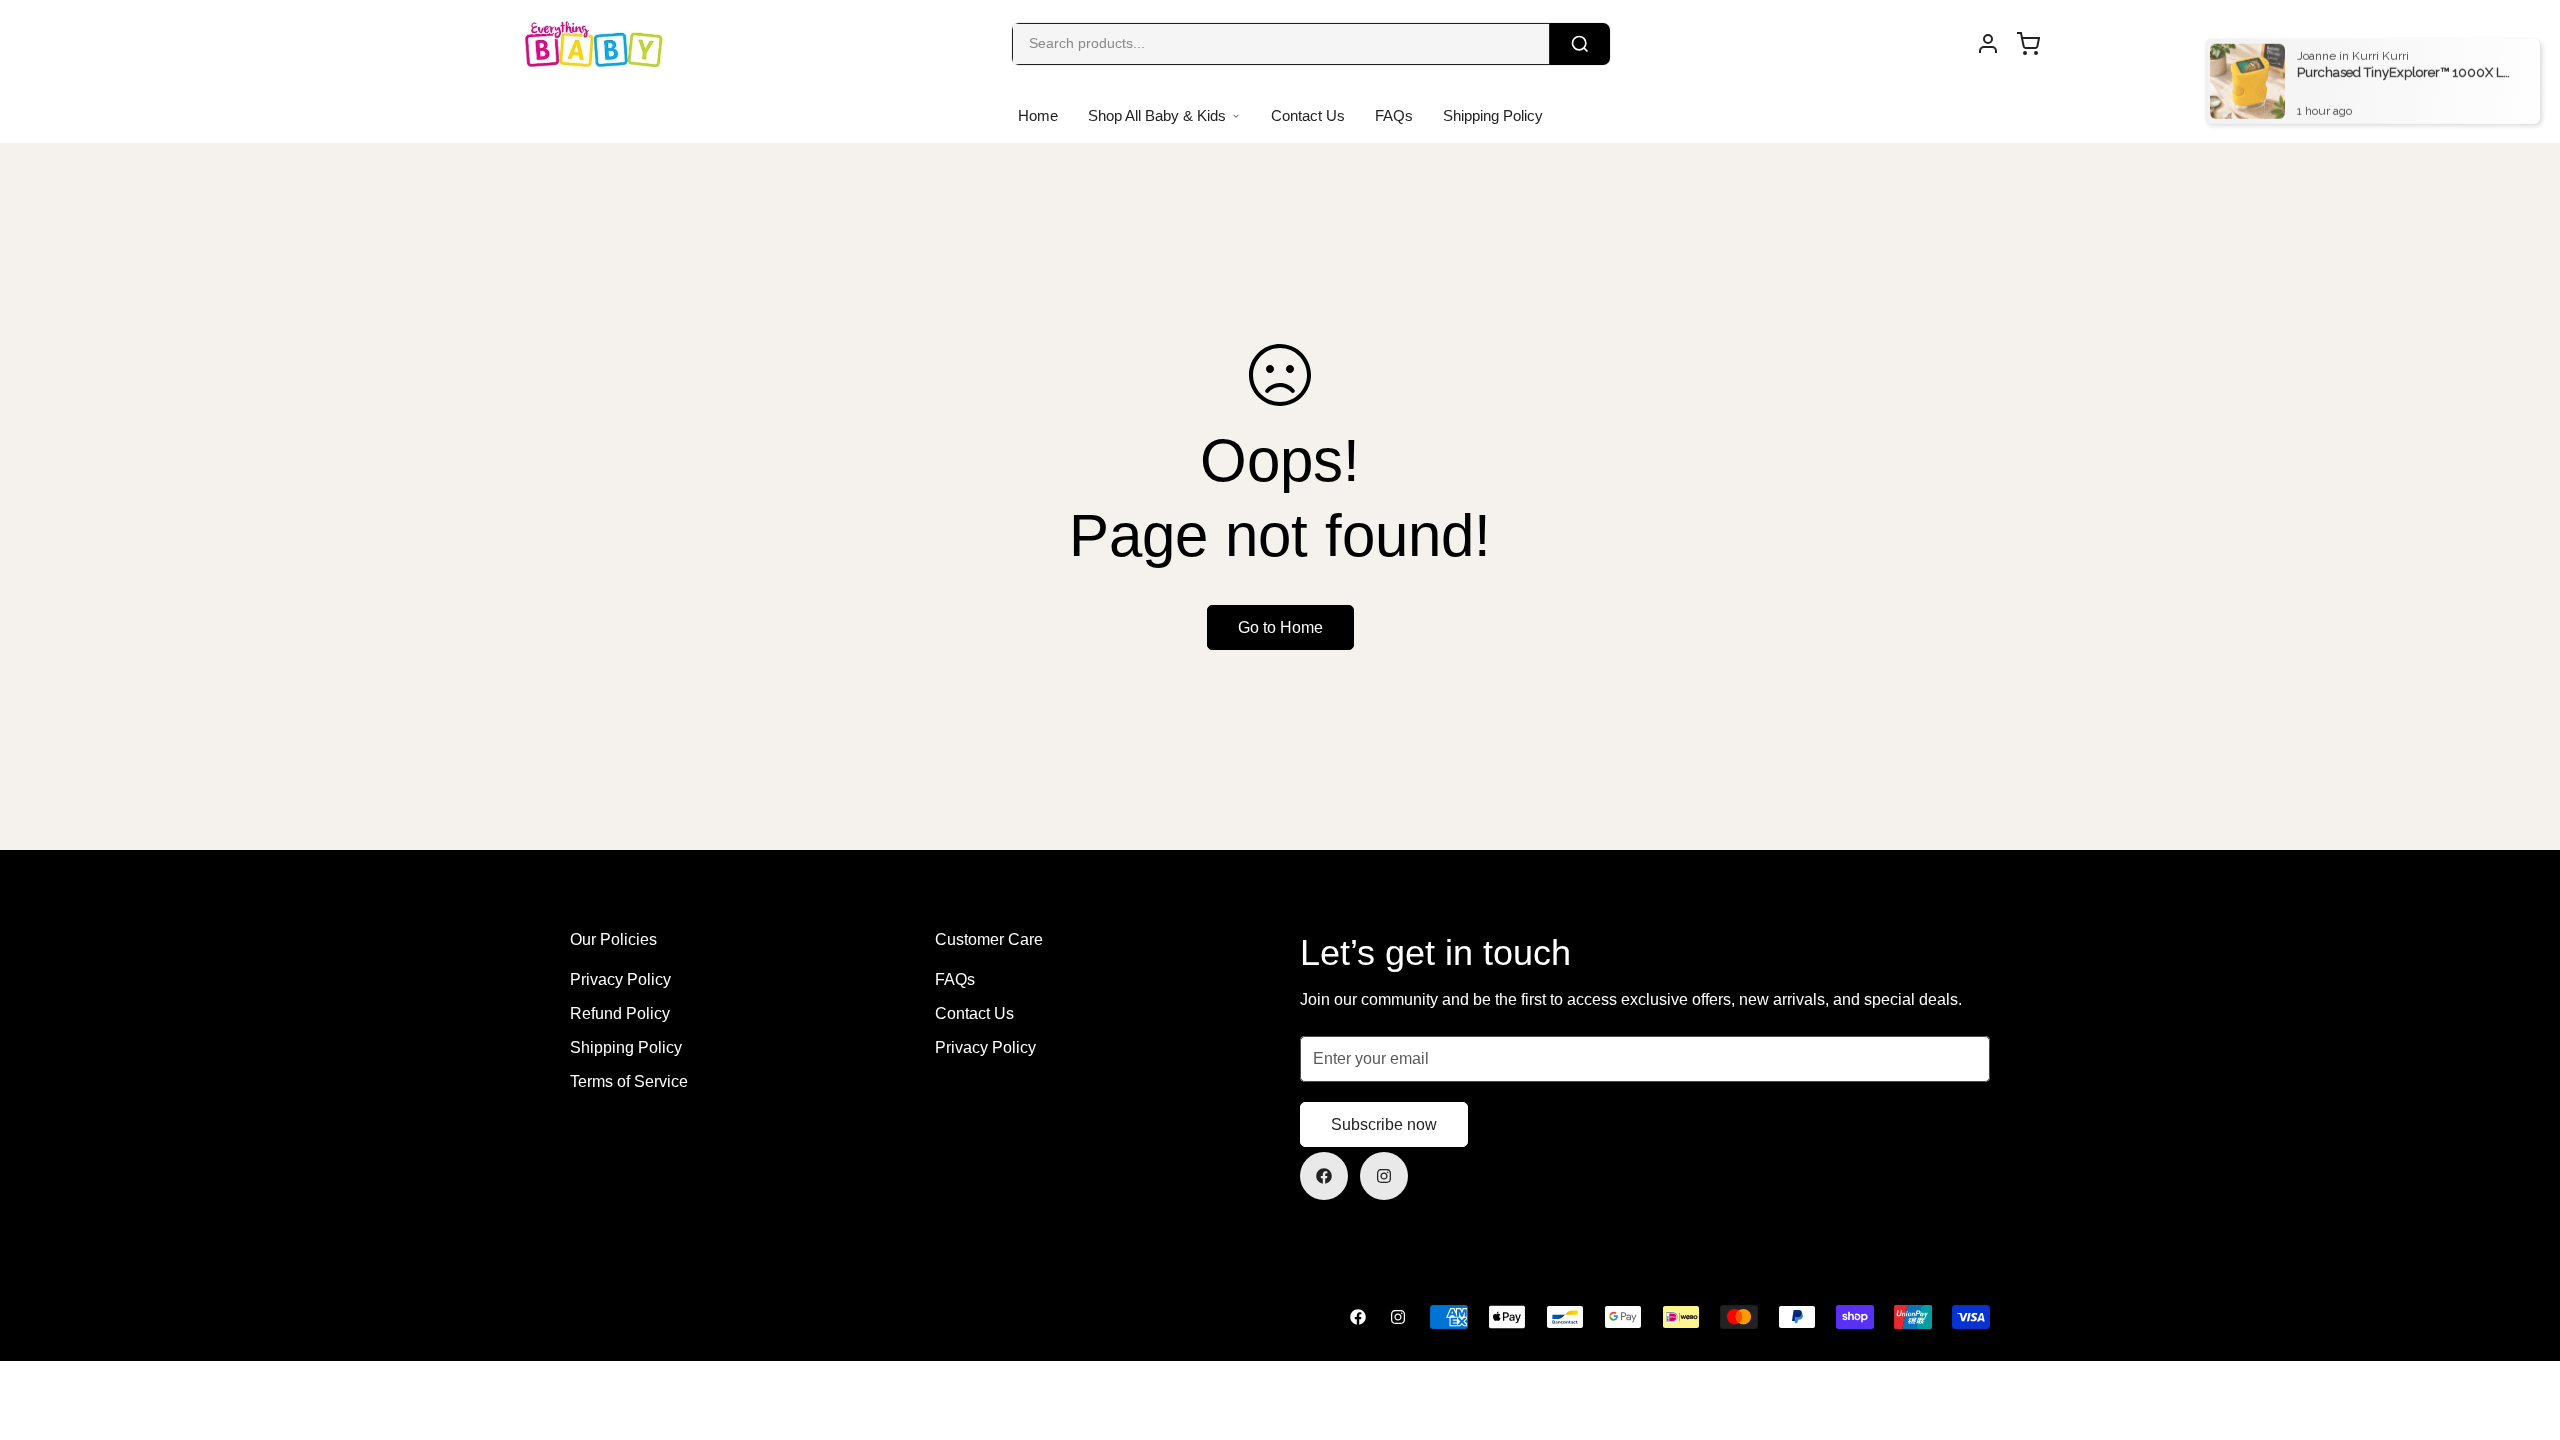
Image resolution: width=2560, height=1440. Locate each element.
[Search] (1580, 44)
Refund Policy (620, 1013)
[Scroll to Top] (2521, 1331)
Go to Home (1280, 627)
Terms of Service (629, 1081)
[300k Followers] (1324, 1176)
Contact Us (1308, 115)
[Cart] (2028, 44)
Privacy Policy (620, 979)
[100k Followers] (1384, 1176)
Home (1038, 115)
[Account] (1988, 44)
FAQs (1394, 115)
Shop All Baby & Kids (1157, 115)
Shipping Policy (1493, 115)
